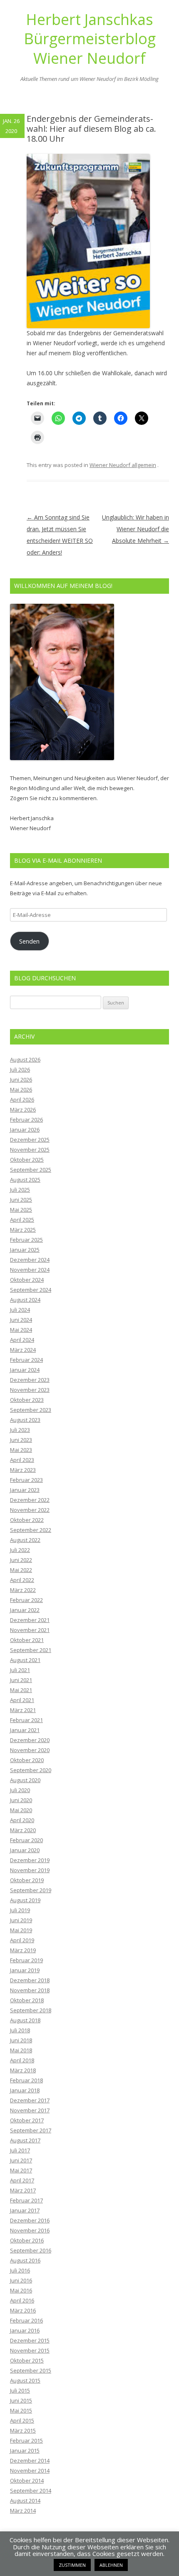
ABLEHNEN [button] (111, 2565)
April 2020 (22, 1820)
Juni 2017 (21, 2160)
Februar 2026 (26, 1120)
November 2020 (30, 1750)
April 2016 (22, 2300)
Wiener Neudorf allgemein (123, 465)
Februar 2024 (26, 1360)
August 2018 (25, 2020)
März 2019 (23, 1950)
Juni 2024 (21, 1320)
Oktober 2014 (27, 2481)
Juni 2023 (21, 1440)
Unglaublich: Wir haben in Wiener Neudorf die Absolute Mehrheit (135, 529)
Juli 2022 (20, 1550)
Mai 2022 (21, 1570)
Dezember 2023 (30, 1380)
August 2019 (25, 1900)
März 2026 (23, 1110)
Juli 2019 (20, 1910)
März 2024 (23, 1350)
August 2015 (25, 2380)
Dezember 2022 (30, 1500)
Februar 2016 (26, 2320)
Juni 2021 (21, 1680)
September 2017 (31, 2130)
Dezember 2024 (30, 1260)
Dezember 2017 (30, 2100)
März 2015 (23, 2430)
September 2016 (31, 2250)
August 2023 (25, 1420)
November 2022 (30, 1510)
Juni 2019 (21, 1920)
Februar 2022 (26, 1600)
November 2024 (30, 1270)
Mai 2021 (21, 1690)
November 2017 (30, 2110)
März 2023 (23, 1470)
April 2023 (22, 1460)
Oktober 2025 (27, 1160)
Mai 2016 (21, 2290)
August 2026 (25, 1060)
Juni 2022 (21, 1560)
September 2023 (31, 1410)
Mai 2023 (21, 1450)
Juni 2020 (21, 1800)
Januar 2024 (25, 1370)
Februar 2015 (26, 2440)
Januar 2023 (25, 1490)
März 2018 (23, 2070)
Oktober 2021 (27, 1640)
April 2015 (22, 2420)
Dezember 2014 (30, 2461)
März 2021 (23, 1710)
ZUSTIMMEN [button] (72, 2565)
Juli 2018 (20, 2030)
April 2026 (22, 1100)
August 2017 (25, 2140)
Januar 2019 (25, 1970)
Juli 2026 (20, 1070)
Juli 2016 (20, 2270)
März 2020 (23, 1830)
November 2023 (30, 1390)
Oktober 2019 (27, 1880)
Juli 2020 (20, 1790)
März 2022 (23, 1590)
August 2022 (25, 1540)
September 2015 (31, 2370)
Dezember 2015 (30, 2340)
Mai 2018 (21, 2050)
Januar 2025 (25, 1250)
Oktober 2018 (27, 2000)
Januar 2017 (25, 2210)
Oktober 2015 (27, 2360)
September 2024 (31, 1290)
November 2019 (30, 1870)
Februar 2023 (26, 1480)
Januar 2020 (25, 1850)
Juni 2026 (21, 1080)
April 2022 (22, 1580)
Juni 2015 (21, 2400)
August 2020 (25, 1780)
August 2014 (25, 2501)
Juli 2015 (20, 2390)
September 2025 (31, 1170)
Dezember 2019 (30, 1860)
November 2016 (30, 2230)
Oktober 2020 (27, 1760)
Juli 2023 (20, 1430)
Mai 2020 (21, 1810)
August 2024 (25, 1300)
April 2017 (22, 2180)
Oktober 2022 (27, 1520)
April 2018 (22, 2060)
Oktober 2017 (27, 2120)
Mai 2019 (21, 1930)
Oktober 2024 (27, 1280)
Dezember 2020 (30, 1740)
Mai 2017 (21, 2170)
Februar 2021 (26, 1720)
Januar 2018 (25, 2090)
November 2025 (30, 1150)
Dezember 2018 (30, 1980)
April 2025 (22, 1220)
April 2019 (22, 1940)
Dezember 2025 (30, 1140)
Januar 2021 (25, 1730)
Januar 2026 (25, 1130)
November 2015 (30, 2350)
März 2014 (23, 2511)
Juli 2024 (20, 1310)
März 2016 (23, 2310)
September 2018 (31, 2010)
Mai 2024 (21, 1330)
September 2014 (31, 2491)
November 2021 (30, 1630)
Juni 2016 (21, 2280)
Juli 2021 (20, 1670)
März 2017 (23, 2190)
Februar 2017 (26, 2200)
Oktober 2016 (27, 2240)
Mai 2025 (21, 1210)
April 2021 (22, 1700)
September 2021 (31, 1650)
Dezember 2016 (30, 2220)
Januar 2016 (25, 2330)
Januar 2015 (25, 2450)
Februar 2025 (26, 1240)
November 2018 (30, 1990)
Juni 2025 (21, 1200)
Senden (29, 941)
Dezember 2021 (30, 1620)
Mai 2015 (21, 2410)
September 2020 (31, 1770)
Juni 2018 (21, 2040)
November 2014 (30, 2471)
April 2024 (22, 1340)
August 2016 (25, 2260)
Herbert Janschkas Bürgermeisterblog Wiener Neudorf (90, 39)
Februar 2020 (26, 1840)
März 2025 (23, 1230)
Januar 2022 (25, 1610)
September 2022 (31, 1530)
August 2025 (25, 1180)
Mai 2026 (21, 1090)
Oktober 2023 (27, 1400)
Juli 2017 (20, 2150)
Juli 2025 (20, 1190)
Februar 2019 (26, 1960)
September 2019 (31, 1890)
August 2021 (25, 1660)
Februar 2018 (26, 2080)
